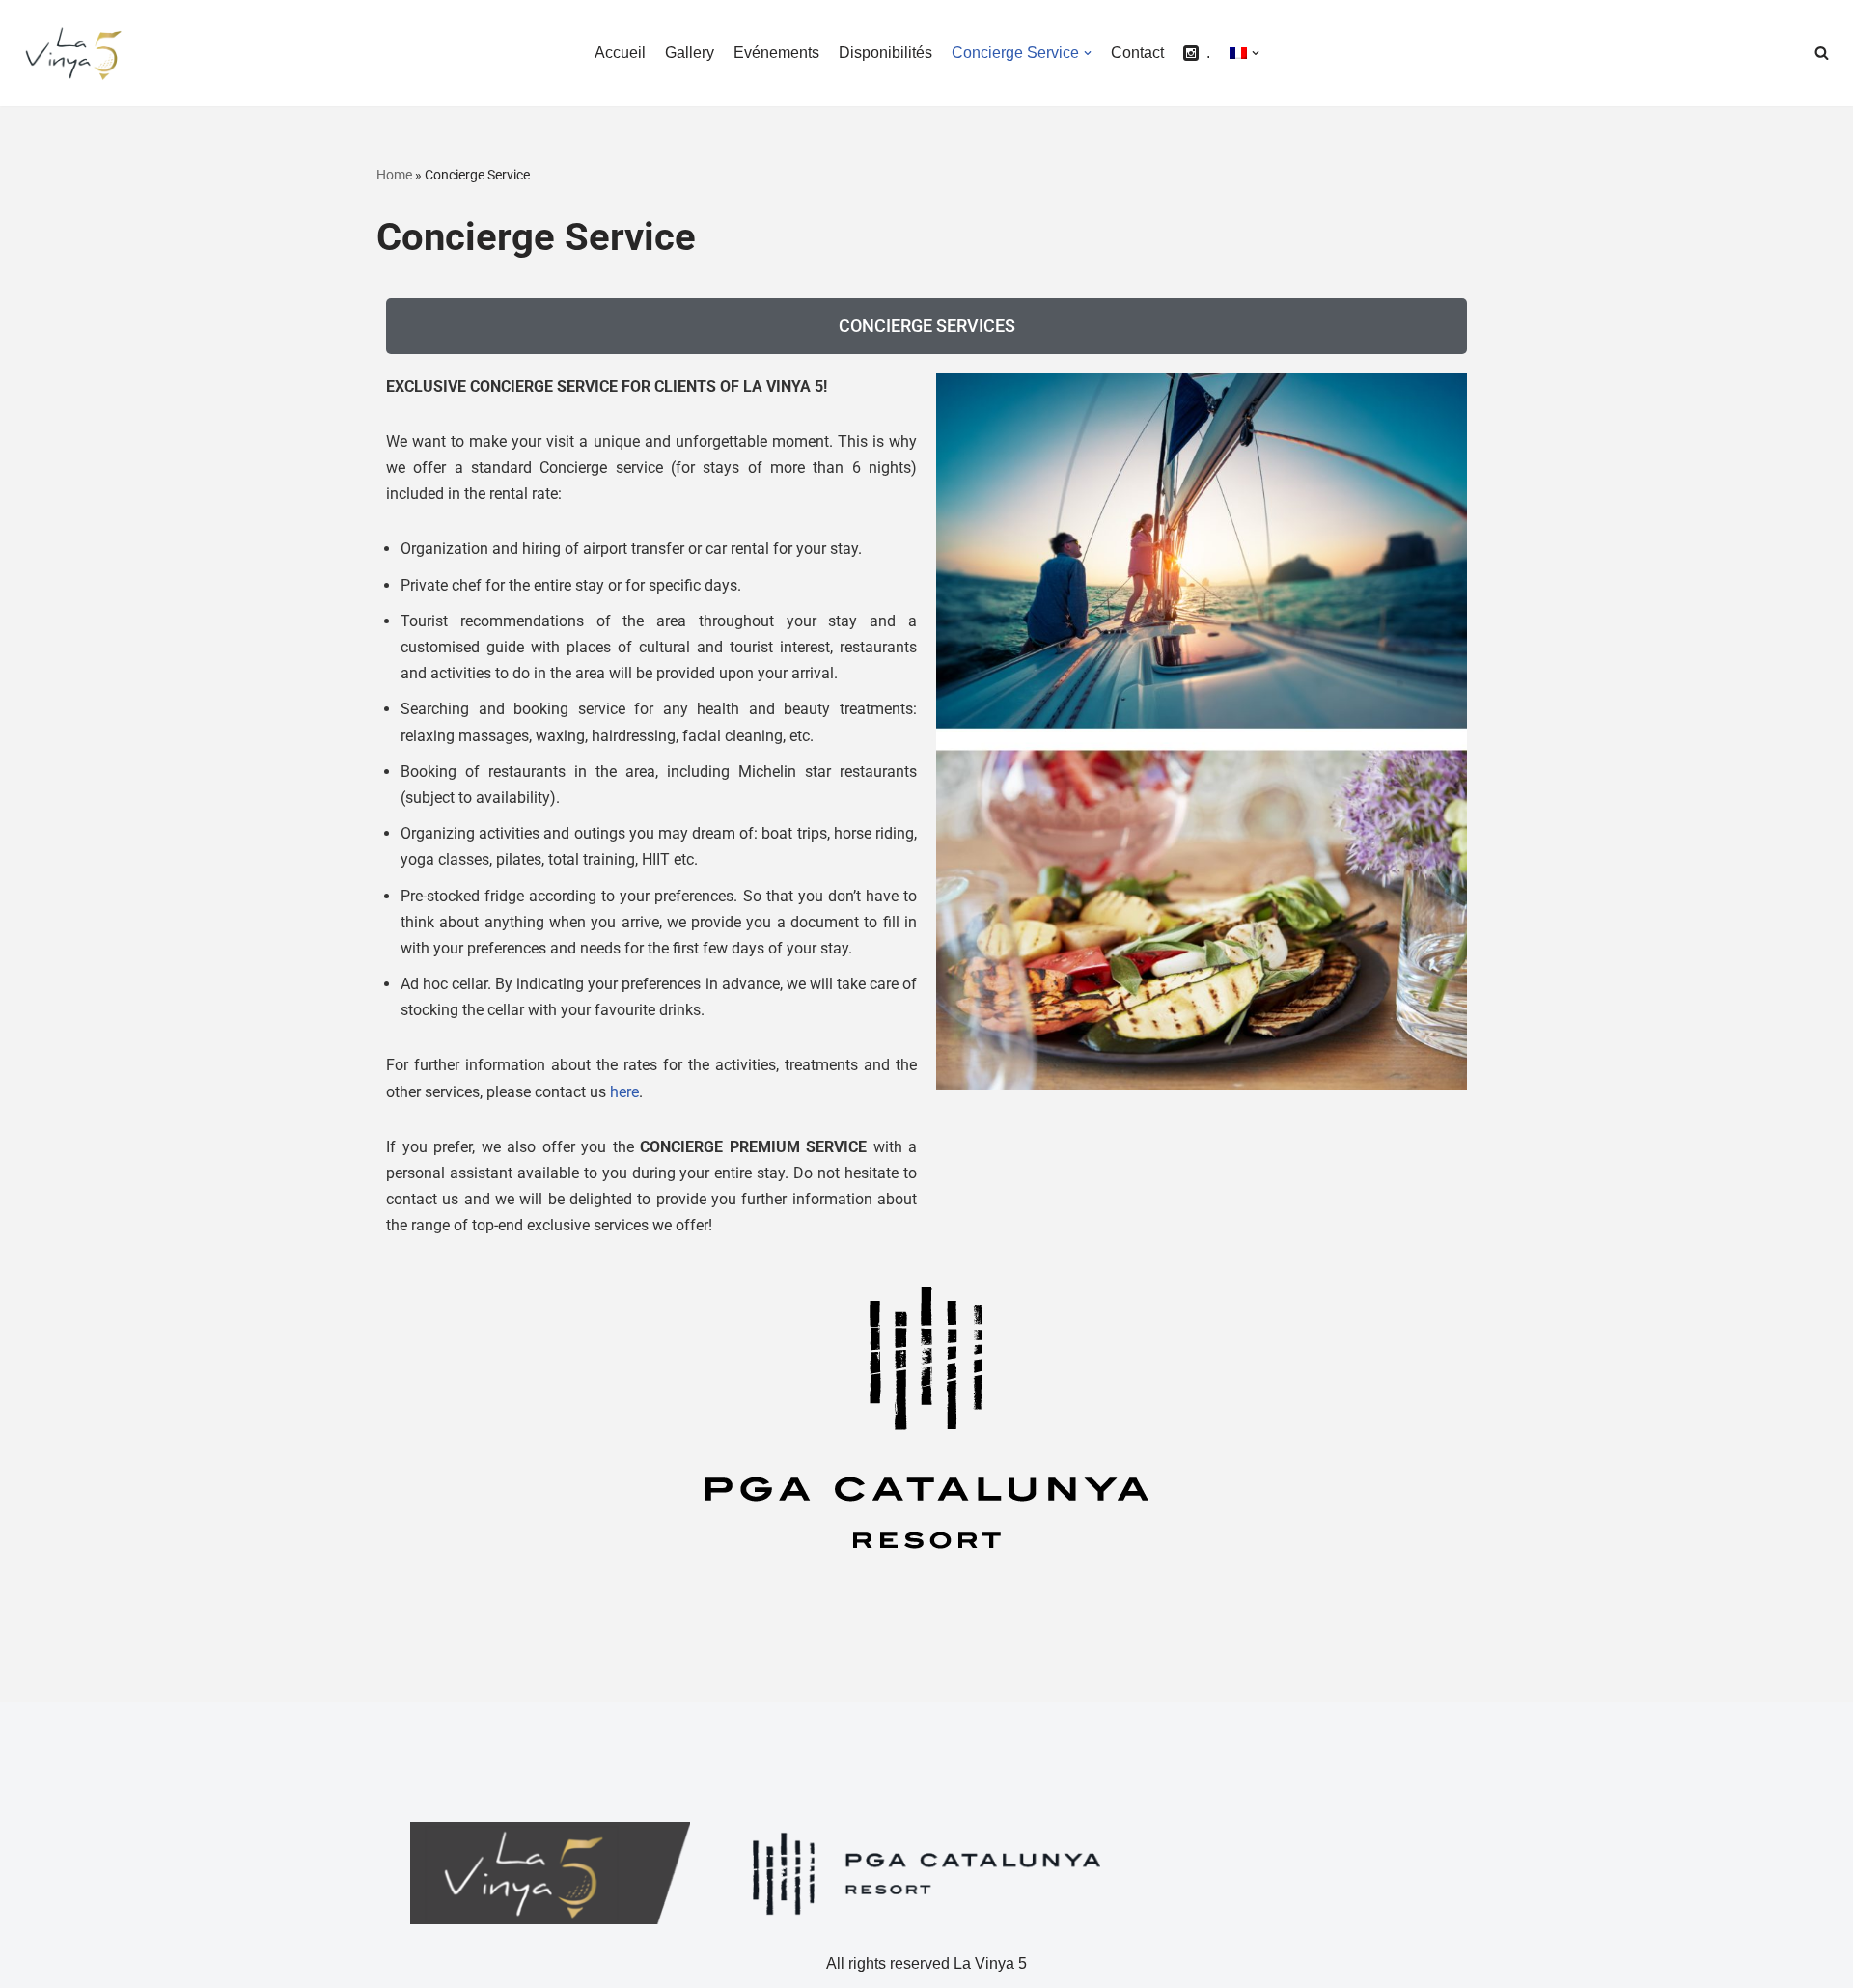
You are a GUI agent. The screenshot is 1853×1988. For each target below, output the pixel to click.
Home (394, 175)
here (624, 1092)
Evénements (776, 53)
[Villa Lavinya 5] (72, 53)
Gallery (690, 53)
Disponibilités (885, 53)
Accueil (620, 53)
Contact (1137, 53)
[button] (1822, 53)
